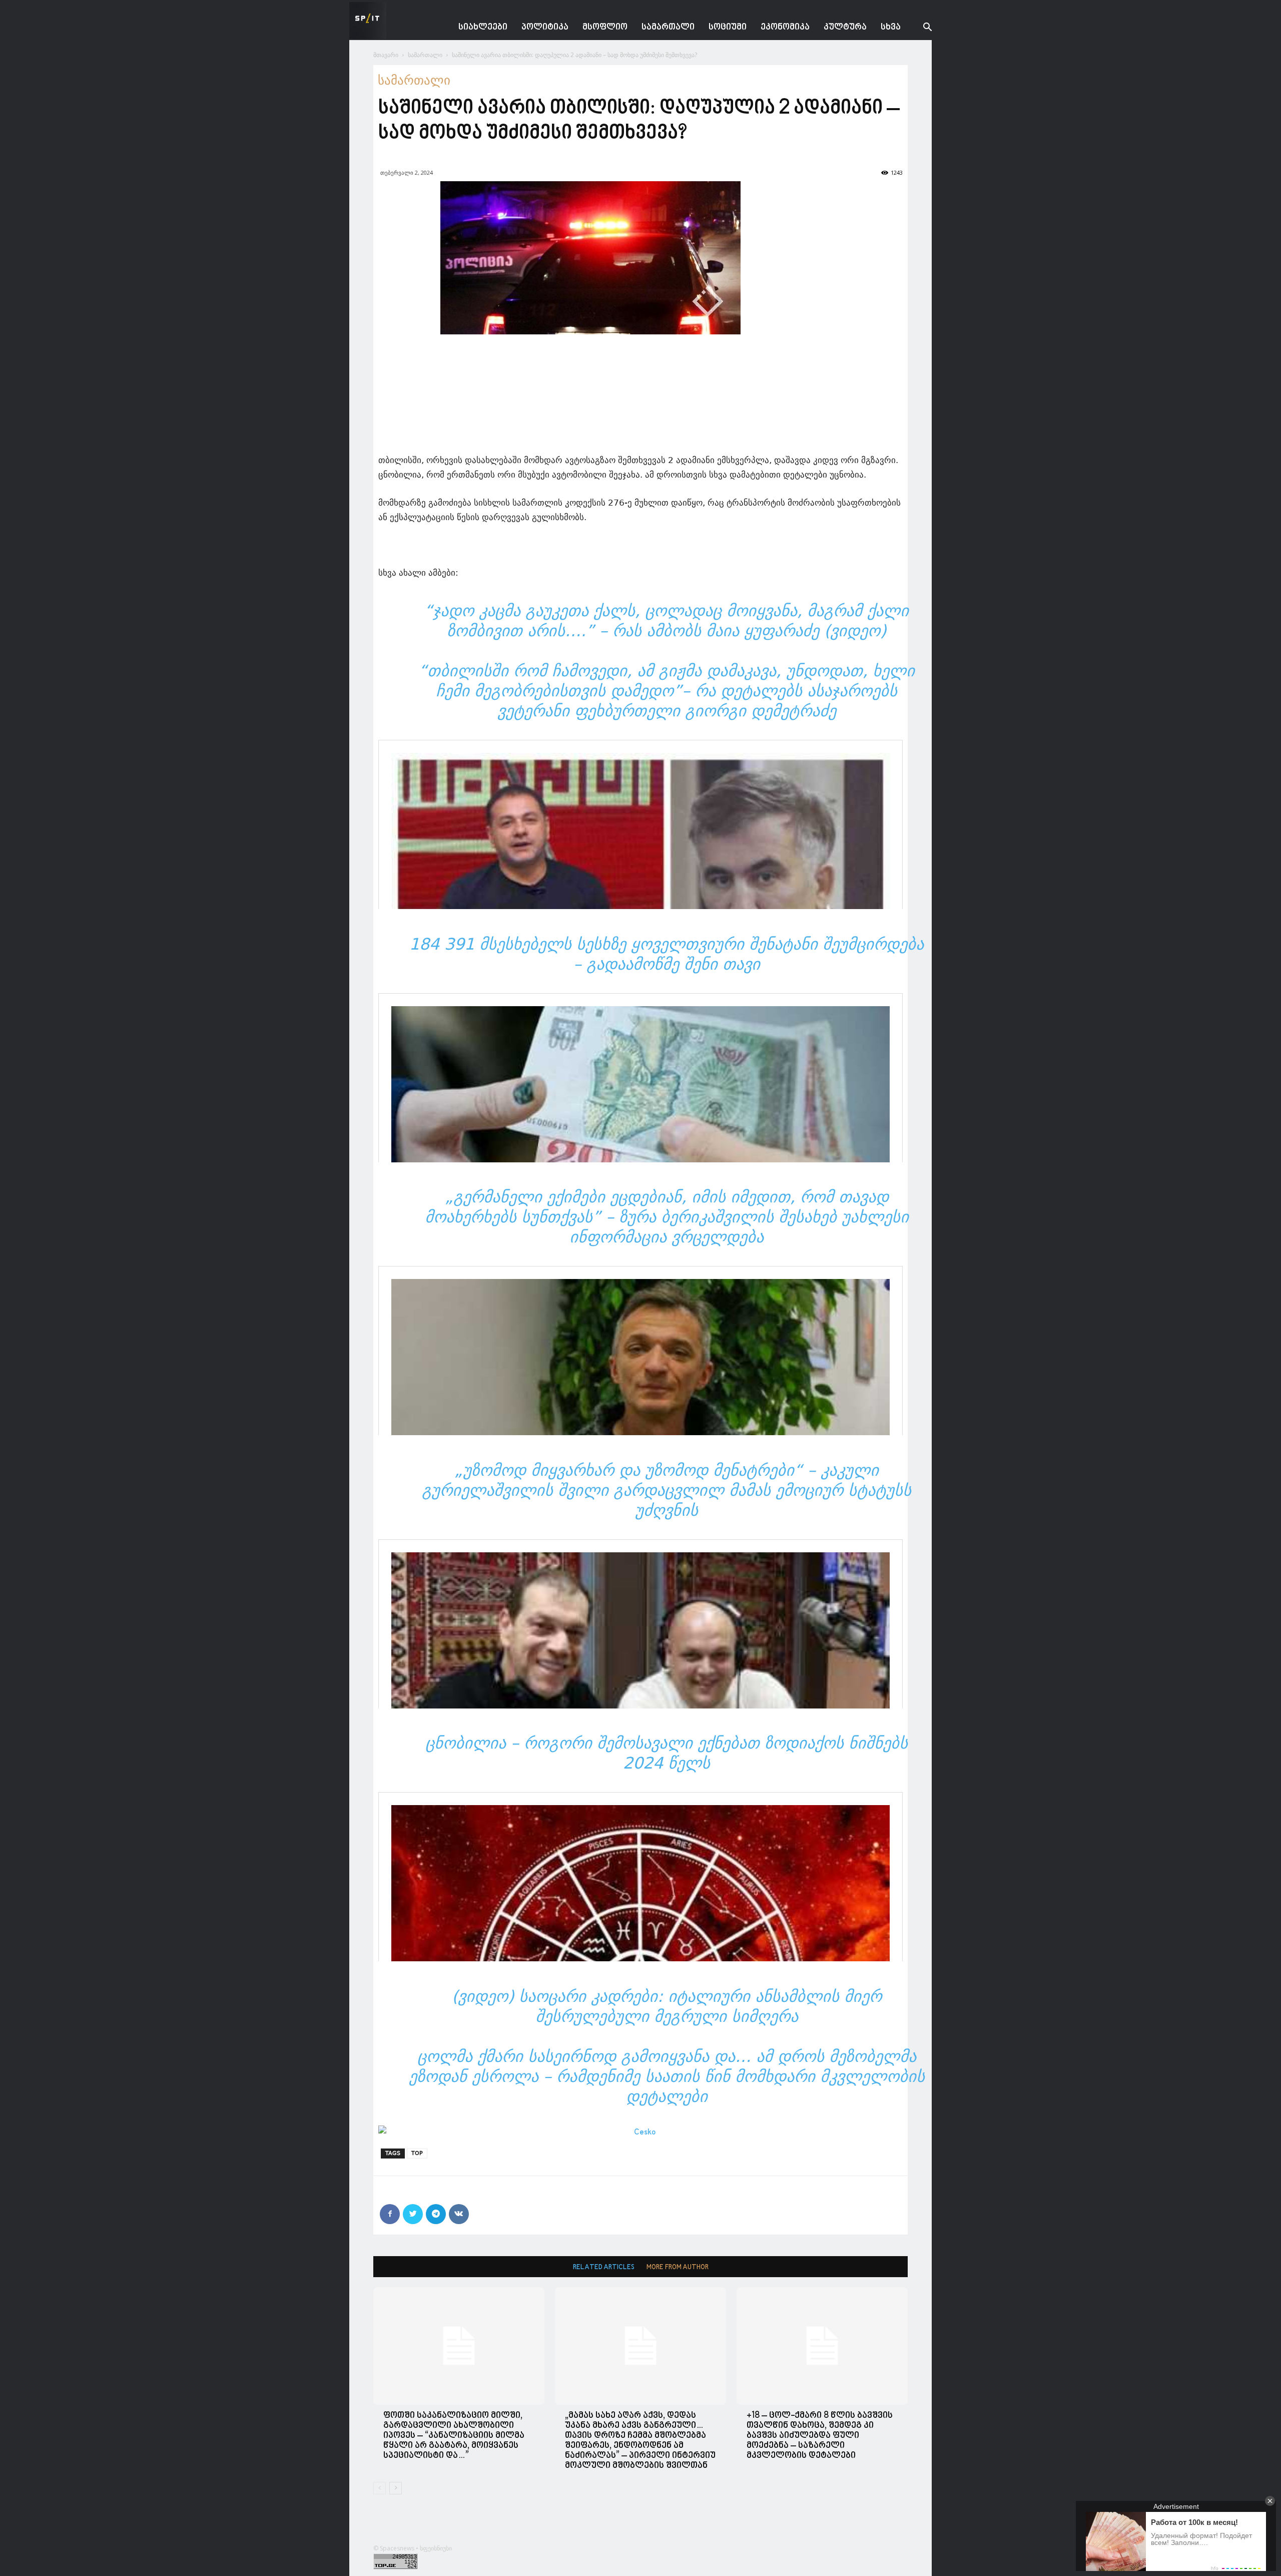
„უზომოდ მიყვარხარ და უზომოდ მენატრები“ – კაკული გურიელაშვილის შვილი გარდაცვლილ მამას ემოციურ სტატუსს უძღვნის (667, 1490)
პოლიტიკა (545, 27)
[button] (920, 28)
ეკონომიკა (785, 27)
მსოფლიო (605, 27)
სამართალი (668, 27)
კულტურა (845, 27)
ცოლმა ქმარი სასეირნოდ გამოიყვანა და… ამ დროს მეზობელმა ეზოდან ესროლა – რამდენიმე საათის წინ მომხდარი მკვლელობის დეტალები (667, 2076)
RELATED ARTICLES (604, 2267)
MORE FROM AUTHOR (678, 2267)
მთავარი (386, 55)
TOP (417, 2153)
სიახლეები (483, 27)
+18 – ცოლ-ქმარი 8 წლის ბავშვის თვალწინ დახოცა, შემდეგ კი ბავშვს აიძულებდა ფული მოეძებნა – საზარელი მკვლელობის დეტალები (820, 2436)
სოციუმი (728, 27)
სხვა (891, 27)
